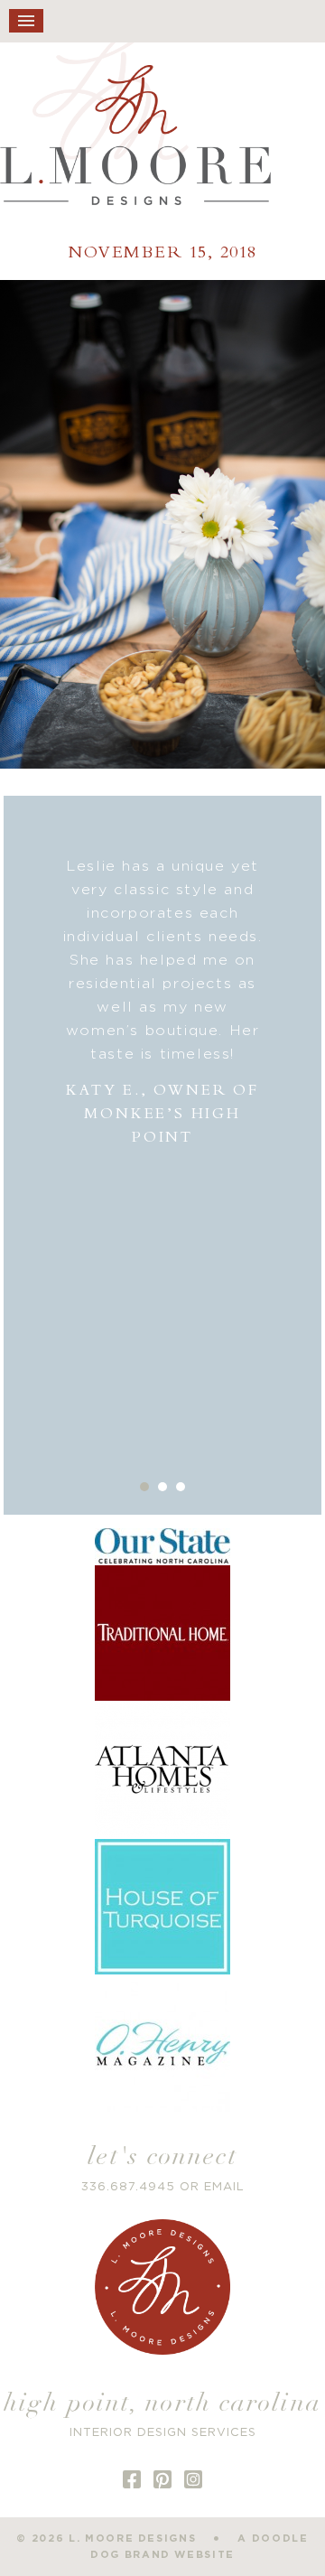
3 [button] (181, 1487)
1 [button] (144, 1487)
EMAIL (224, 2187)
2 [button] (162, 1487)
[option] (163, 1002)
